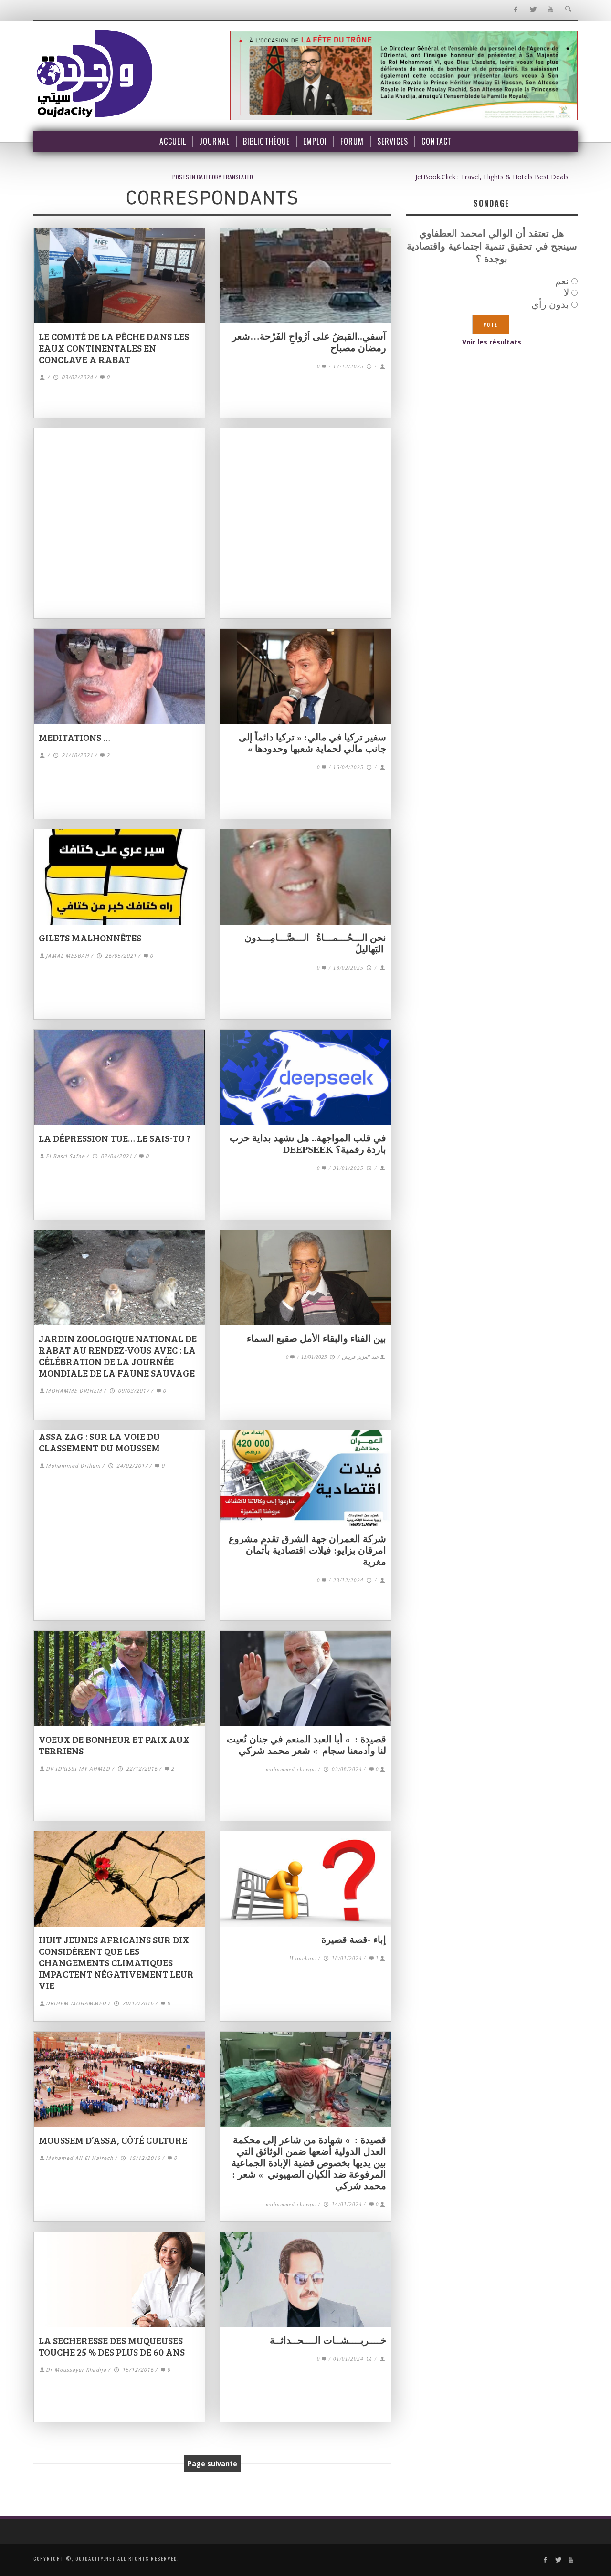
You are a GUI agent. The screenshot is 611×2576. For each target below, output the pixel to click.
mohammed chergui (291, 1769)
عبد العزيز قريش (360, 1357)
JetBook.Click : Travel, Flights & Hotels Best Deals (492, 177)
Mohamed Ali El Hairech (79, 2158)
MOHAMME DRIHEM (74, 1391)
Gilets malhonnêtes (90, 938)
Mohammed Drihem (73, 1466)
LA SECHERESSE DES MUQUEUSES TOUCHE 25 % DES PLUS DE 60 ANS (112, 2346)
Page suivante (212, 2464)
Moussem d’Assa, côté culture (113, 2140)
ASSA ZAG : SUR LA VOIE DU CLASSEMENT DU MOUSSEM (99, 1442)
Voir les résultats (492, 342)
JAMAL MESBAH (68, 956)
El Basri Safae (65, 1156)
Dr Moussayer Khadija (76, 2370)
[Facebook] (515, 10)
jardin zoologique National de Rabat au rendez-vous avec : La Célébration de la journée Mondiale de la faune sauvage (118, 1356)
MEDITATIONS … (74, 737)
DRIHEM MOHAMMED (76, 2004)
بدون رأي (550, 304)
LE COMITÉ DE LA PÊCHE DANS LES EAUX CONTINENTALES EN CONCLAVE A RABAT (114, 348)
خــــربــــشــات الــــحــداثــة (328, 2340)
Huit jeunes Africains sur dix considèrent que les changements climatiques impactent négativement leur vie (116, 1962)
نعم (562, 281)
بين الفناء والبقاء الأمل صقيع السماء (316, 1338)
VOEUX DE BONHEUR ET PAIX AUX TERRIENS (114, 1745)
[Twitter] (533, 10)
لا (566, 292)
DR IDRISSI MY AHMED (78, 1769)
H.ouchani (303, 1958)
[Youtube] (551, 10)
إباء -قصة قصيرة (354, 1940)
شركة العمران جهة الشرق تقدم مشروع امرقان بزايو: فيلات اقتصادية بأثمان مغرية (307, 1550)
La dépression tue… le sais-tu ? (115, 1138)
